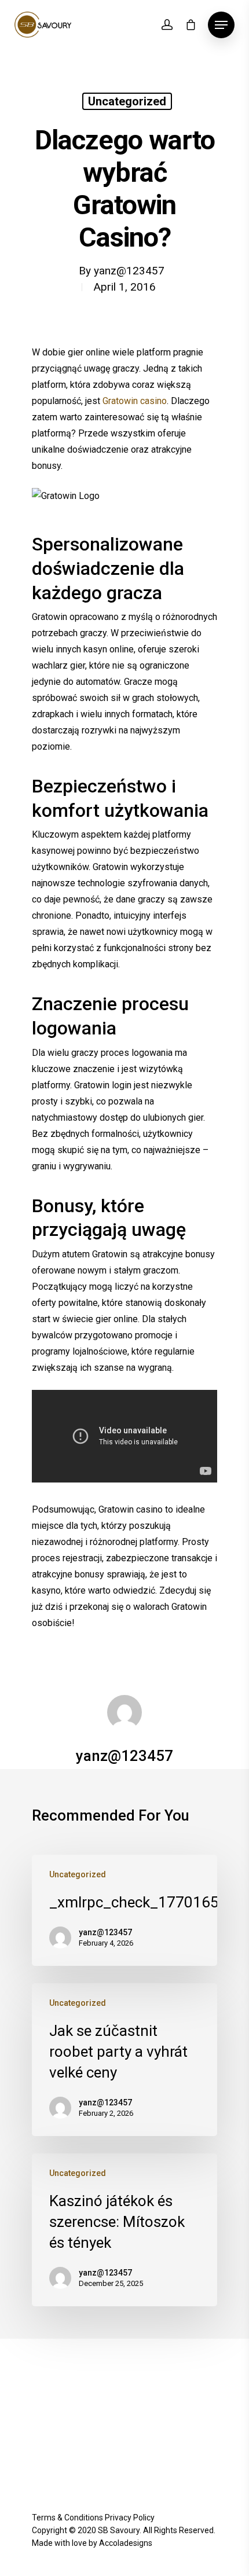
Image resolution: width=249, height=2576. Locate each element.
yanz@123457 (129, 271)
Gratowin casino (135, 401)
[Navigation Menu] (221, 25)
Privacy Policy (130, 2518)
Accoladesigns (126, 2543)
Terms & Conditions (67, 2518)
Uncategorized (127, 101)
